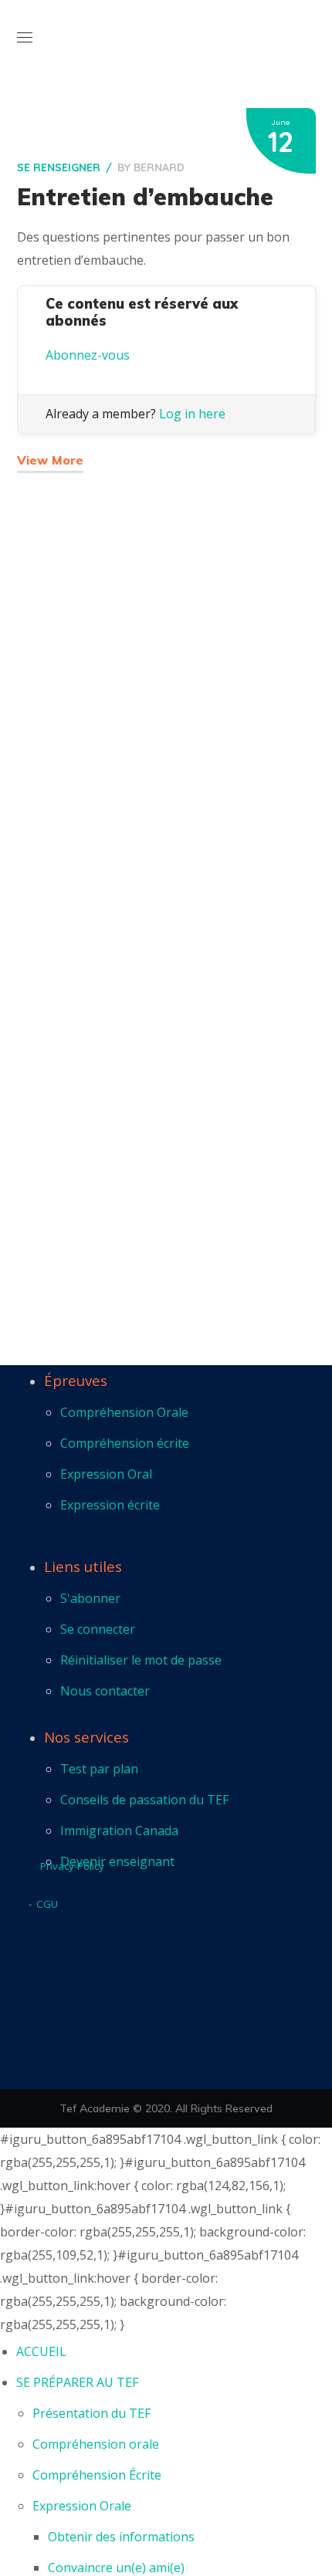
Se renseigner (59, 167)
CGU (47, 1904)
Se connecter (98, 1629)
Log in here (192, 414)
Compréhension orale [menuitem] (96, 2444)
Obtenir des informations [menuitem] (121, 2537)
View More (50, 460)
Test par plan (99, 1769)
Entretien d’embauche (145, 197)
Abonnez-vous (88, 355)
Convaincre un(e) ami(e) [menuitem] (116, 2568)
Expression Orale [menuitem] (82, 2506)
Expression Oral (106, 1474)
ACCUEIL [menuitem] (41, 2351)
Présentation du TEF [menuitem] (91, 2413)
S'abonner (90, 1598)
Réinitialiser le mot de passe (141, 1660)
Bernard (159, 167)
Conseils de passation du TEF (144, 1800)
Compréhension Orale (124, 1412)
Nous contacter (105, 1691)
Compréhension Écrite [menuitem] (97, 2475)
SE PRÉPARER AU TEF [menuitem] (77, 2382)
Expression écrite (110, 1505)
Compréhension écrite (125, 1443)
